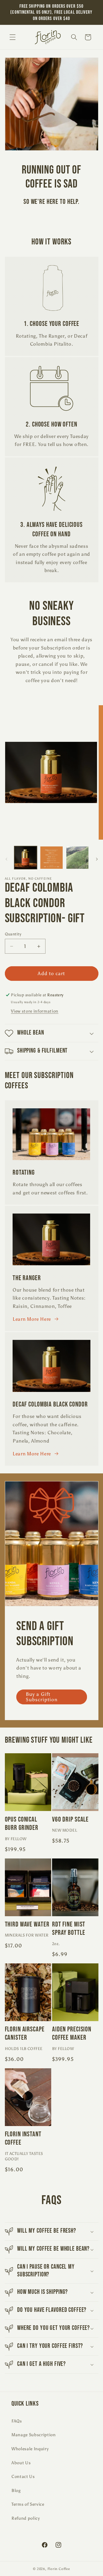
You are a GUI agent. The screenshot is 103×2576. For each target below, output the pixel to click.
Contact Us (23, 2476)
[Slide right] (97, 859)
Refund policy (26, 2518)
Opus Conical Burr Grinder (22, 1824)
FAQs (17, 2421)
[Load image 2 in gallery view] (51, 858)
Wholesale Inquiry (30, 2449)
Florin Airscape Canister (25, 2033)
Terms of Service (28, 2504)
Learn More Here (32, 1319)
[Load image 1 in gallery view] (26, 858)
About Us (21, 2463)
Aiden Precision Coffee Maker (72, 2033)
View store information (35, 1011)
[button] (13, 37)
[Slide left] (6, 859)
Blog (16, 2490)
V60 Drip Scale (70, 1819)
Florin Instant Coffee (23, 2138)
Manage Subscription (34, 2435)
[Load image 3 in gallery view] (78, 858)
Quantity (13, 934)
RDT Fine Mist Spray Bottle (69, 1928)
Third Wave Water (27, 1924)
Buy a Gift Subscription (42, 1697)
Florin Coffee (59, 2569)
